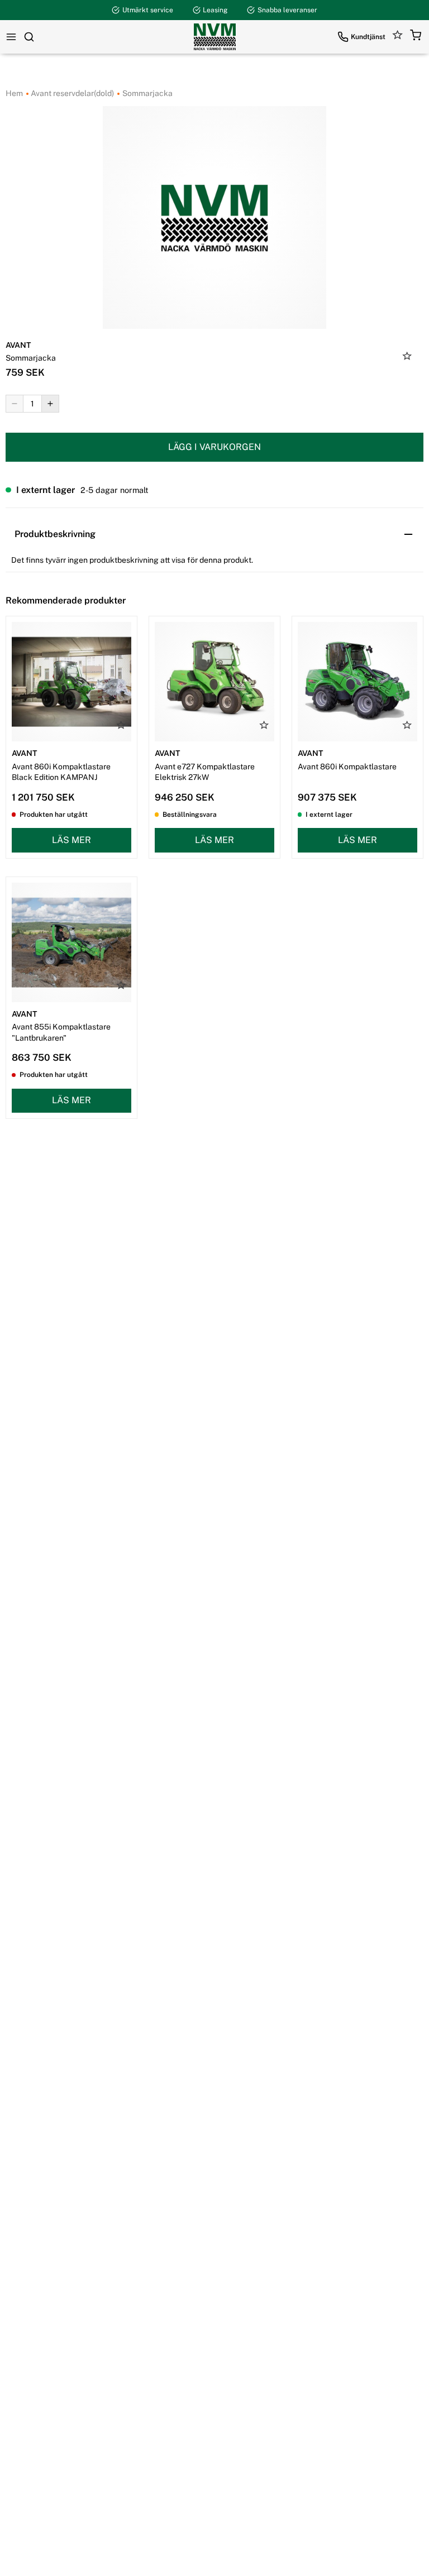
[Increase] (50, 404)
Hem (14, 93)
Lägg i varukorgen (214, 447)
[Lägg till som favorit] (407, 357)
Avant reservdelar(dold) (71, 93)
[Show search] (29, 37)
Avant (18, 345)
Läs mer (71, 840)
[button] (416, 37)
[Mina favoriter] (398, 37)
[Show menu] (11, 37)
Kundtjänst (368, 37)
